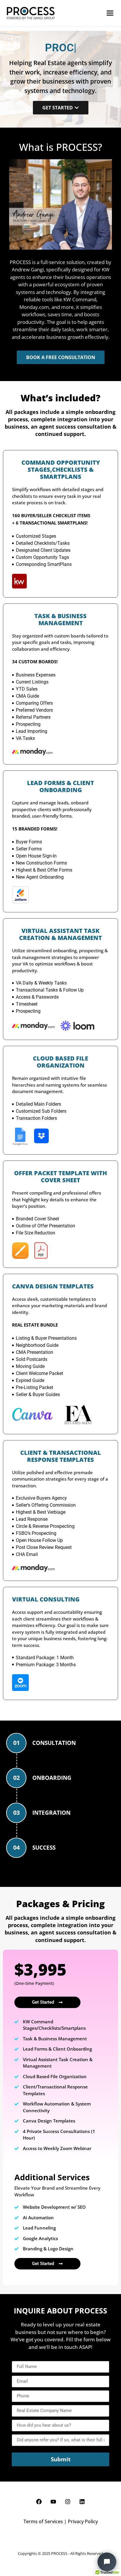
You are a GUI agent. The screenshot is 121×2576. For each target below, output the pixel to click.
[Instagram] (68, 2502)
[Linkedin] (82, 2502)
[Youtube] (53, 2502)
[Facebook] (39, 2502)
